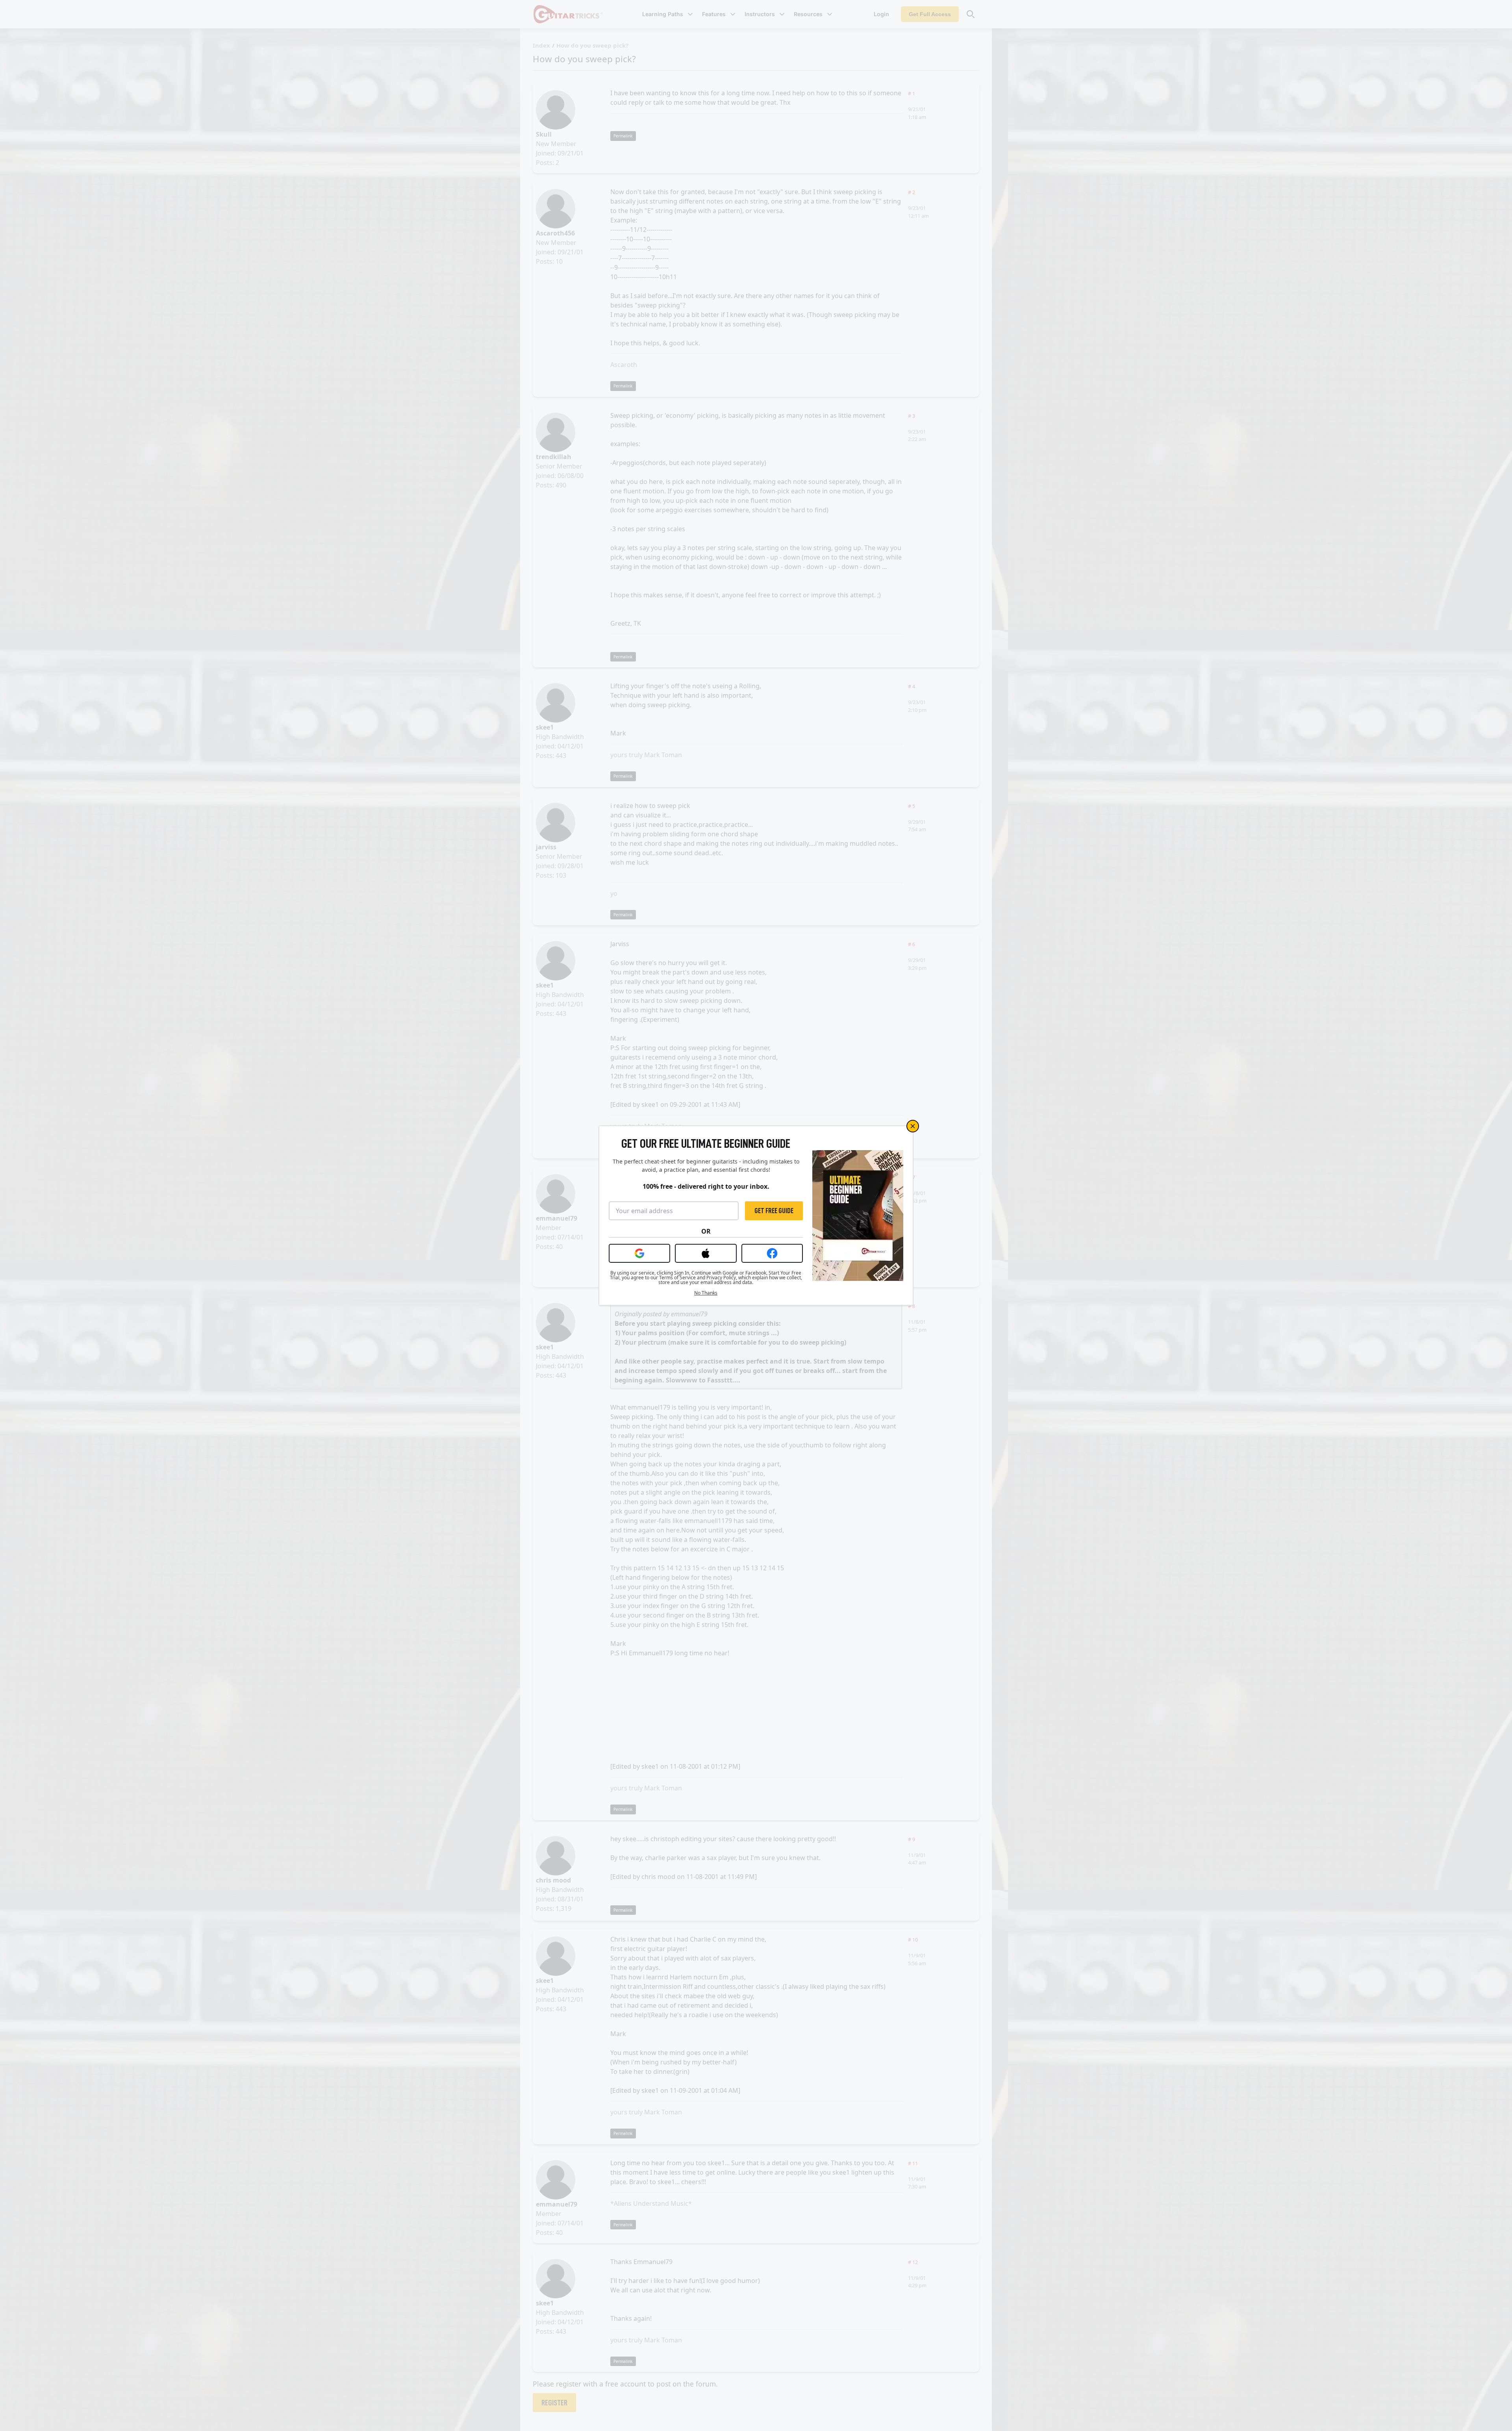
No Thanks (706, 1293)
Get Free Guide (774, 1211)
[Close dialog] (913, 1126)
